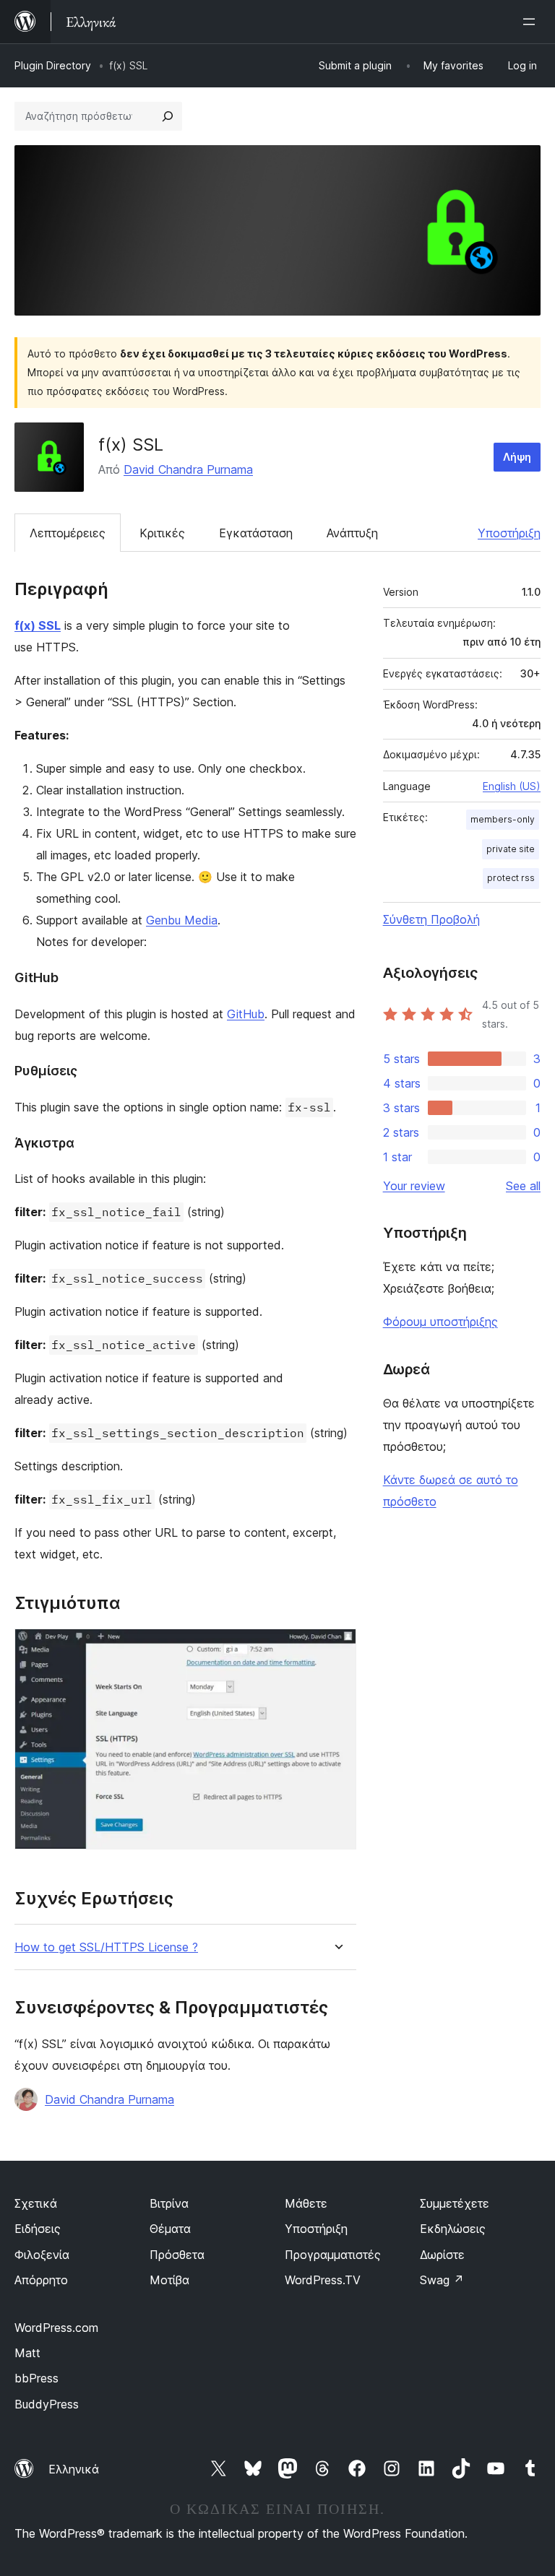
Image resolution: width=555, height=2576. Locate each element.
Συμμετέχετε (455, 2203)
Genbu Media (182, 920)
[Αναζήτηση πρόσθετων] (168, 116)
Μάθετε (306, 2203)
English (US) (512, 786)
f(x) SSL (38, 625)
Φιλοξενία (42, 2255)
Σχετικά (36, 2203)
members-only (503, 819)
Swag (442, 2280)
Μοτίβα (169, 2280)
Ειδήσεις (38, 2229)
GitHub (246, 1014)
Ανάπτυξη (352, 533)
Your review (414, 1186)
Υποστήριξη (509, 533)
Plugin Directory (53, 65)
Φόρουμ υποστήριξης (440, 1322)
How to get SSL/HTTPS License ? (106, 1947)
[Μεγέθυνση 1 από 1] (337, 1648)
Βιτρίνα (169, 2203)
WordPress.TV (323, 2280)
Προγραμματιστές (333, 2255)
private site (511, 849)
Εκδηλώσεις (453, 2229)
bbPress (36, 2378)
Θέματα (170, 2229)
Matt (27, 2353)
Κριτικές (162, 533)
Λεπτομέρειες (68, 533)
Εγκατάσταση (256, 533)
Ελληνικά (74, 2469)
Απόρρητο (41, 2280)
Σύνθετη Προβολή (431, 919)
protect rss (511, 878)
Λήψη (517, 457)
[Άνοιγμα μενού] (532, 22)
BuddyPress (47, 2404)
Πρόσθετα (177, 2255)
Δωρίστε (442, 2255)
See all (523, 1186)
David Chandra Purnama (188, 469)
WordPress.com (56, 2328)
